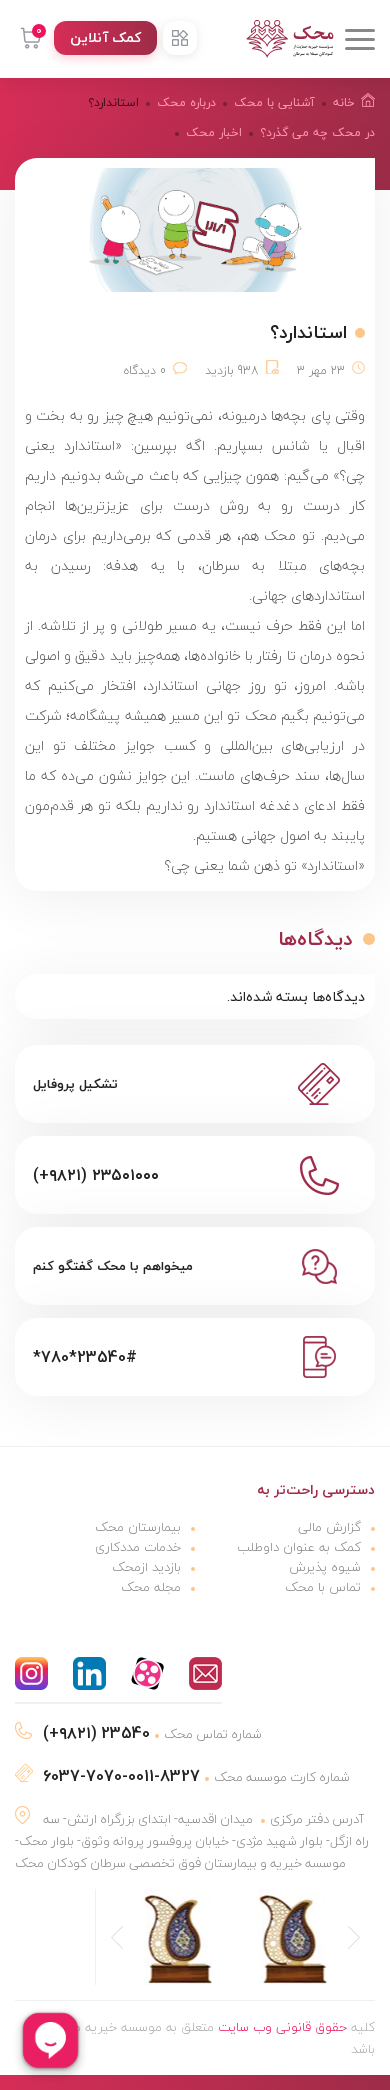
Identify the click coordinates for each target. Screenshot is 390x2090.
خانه (344, 102)
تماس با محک (323, 1587)
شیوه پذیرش (325, 1567)
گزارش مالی (329, 1527)
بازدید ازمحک (146, 1567)
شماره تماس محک (152, 1734)
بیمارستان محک (138, 1527)
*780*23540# (85, 1357)
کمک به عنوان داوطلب (299, 1547)
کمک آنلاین (105, 37)
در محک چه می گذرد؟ (317, 132)
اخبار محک (214, 132)
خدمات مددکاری (138, 1547)
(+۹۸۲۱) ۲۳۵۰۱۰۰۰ (96, 1175)
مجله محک (151, 1587)
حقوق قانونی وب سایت (282, 2027)
